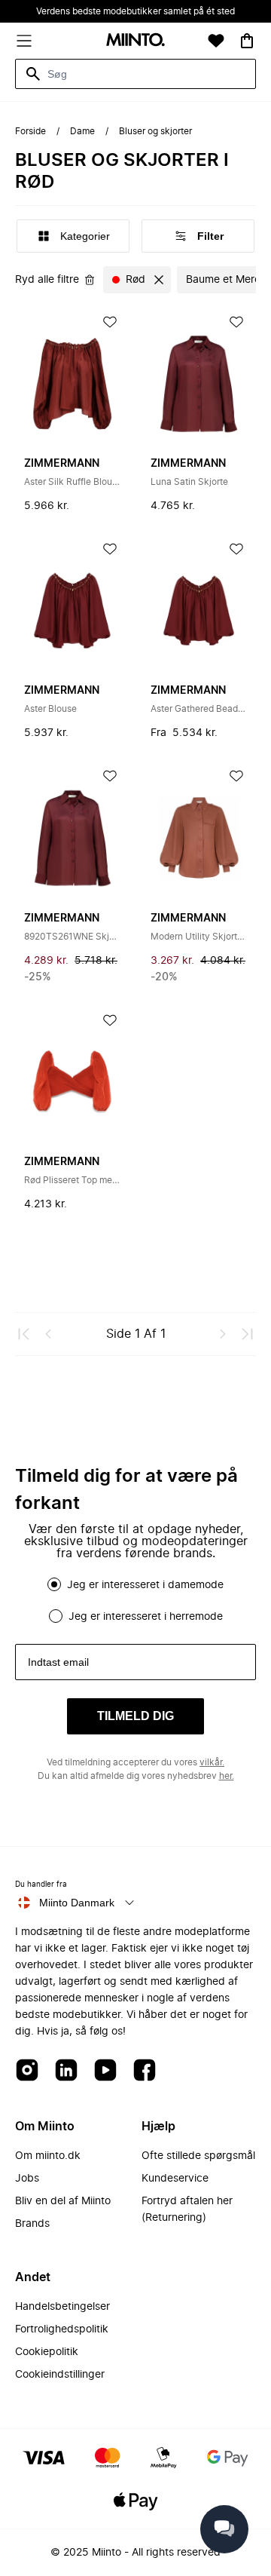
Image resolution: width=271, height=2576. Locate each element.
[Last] (247, 1334)
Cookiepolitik (47, 2352)
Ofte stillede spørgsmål (198, 2156)
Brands (32, 2224)
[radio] (54, 1584)
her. (227, 1776)
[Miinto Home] (135, 41)
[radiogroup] (135, 1600)
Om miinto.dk (48, 2156)
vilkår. (212, 1762)
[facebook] (145, 2071)
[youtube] (105, 2071)
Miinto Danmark (77, 1903)
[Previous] (48, 1334)
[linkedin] (66, 2071)
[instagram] (27, 2071)
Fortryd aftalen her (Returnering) (187, 2210)
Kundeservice (175, 2179)
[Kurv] (247, 41)
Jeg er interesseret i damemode (145, 1585)
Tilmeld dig (135, 1716)
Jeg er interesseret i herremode (146, 1617)
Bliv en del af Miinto (63, 2201)
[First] (24, 1334)
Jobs (27, 2179)
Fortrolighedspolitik (62, 2329)
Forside (30, 131)
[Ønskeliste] (216, 41)
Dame (82, 131)
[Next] (223, 1334)
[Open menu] (24, 41)
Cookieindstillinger (60, 2375)
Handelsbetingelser (62, 2307)
